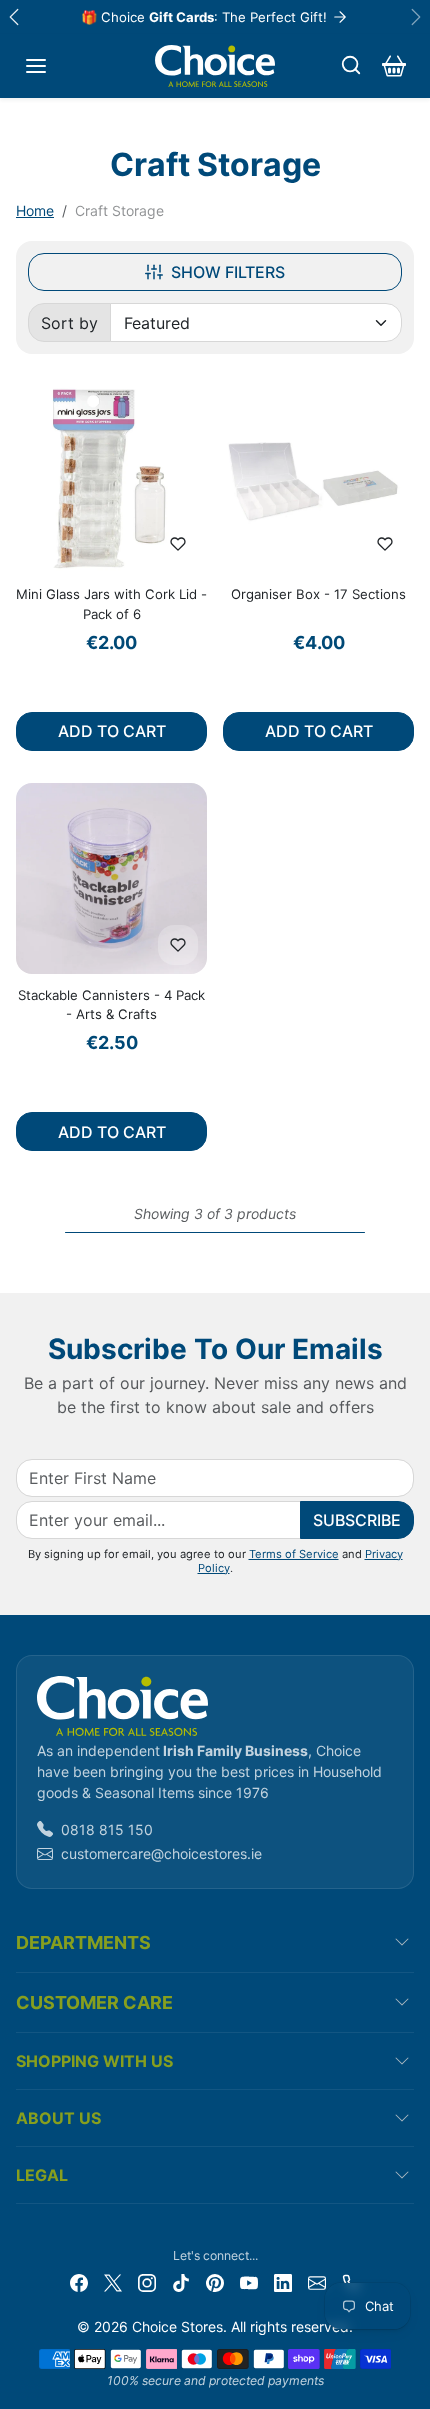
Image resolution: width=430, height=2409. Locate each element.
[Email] (317, 2281)
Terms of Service (294, 1554)
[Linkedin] (283, 2281)
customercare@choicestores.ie (161, 1853)
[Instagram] (147, 2281)
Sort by (69, 323)
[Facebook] (79, 2281)
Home (35, 210)
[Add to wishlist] (178, 544)
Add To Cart (112, 731)
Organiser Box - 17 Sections (318, 594)
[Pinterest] (215, 2281)
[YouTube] (249, 2281)
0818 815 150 (107, 1829)
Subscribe (357, 1520)
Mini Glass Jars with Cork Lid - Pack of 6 (111, 604)
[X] (113, 2281)
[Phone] (351, 2281)
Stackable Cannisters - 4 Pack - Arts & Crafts (111, 1005)
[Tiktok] (181, 2281)
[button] (36, 66)
